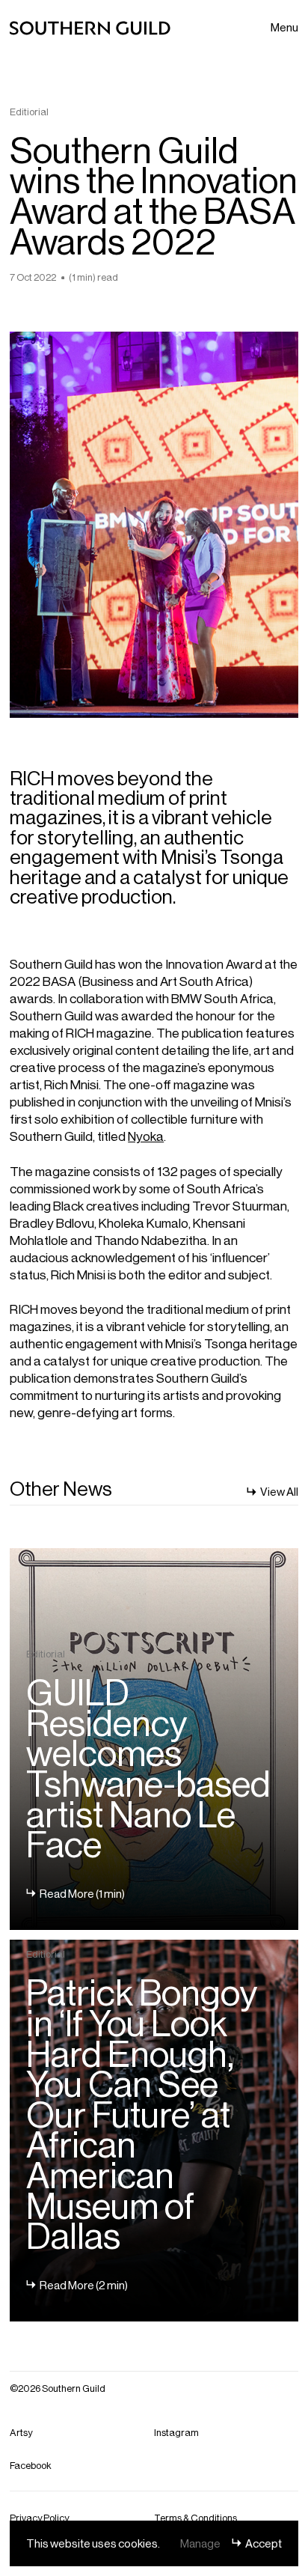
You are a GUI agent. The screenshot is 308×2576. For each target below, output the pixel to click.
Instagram (176, 2432)
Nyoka (146, 1135)
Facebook (31, 2465)
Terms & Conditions (195, 2517)
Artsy (21, 2432)
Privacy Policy (39, 2517)
